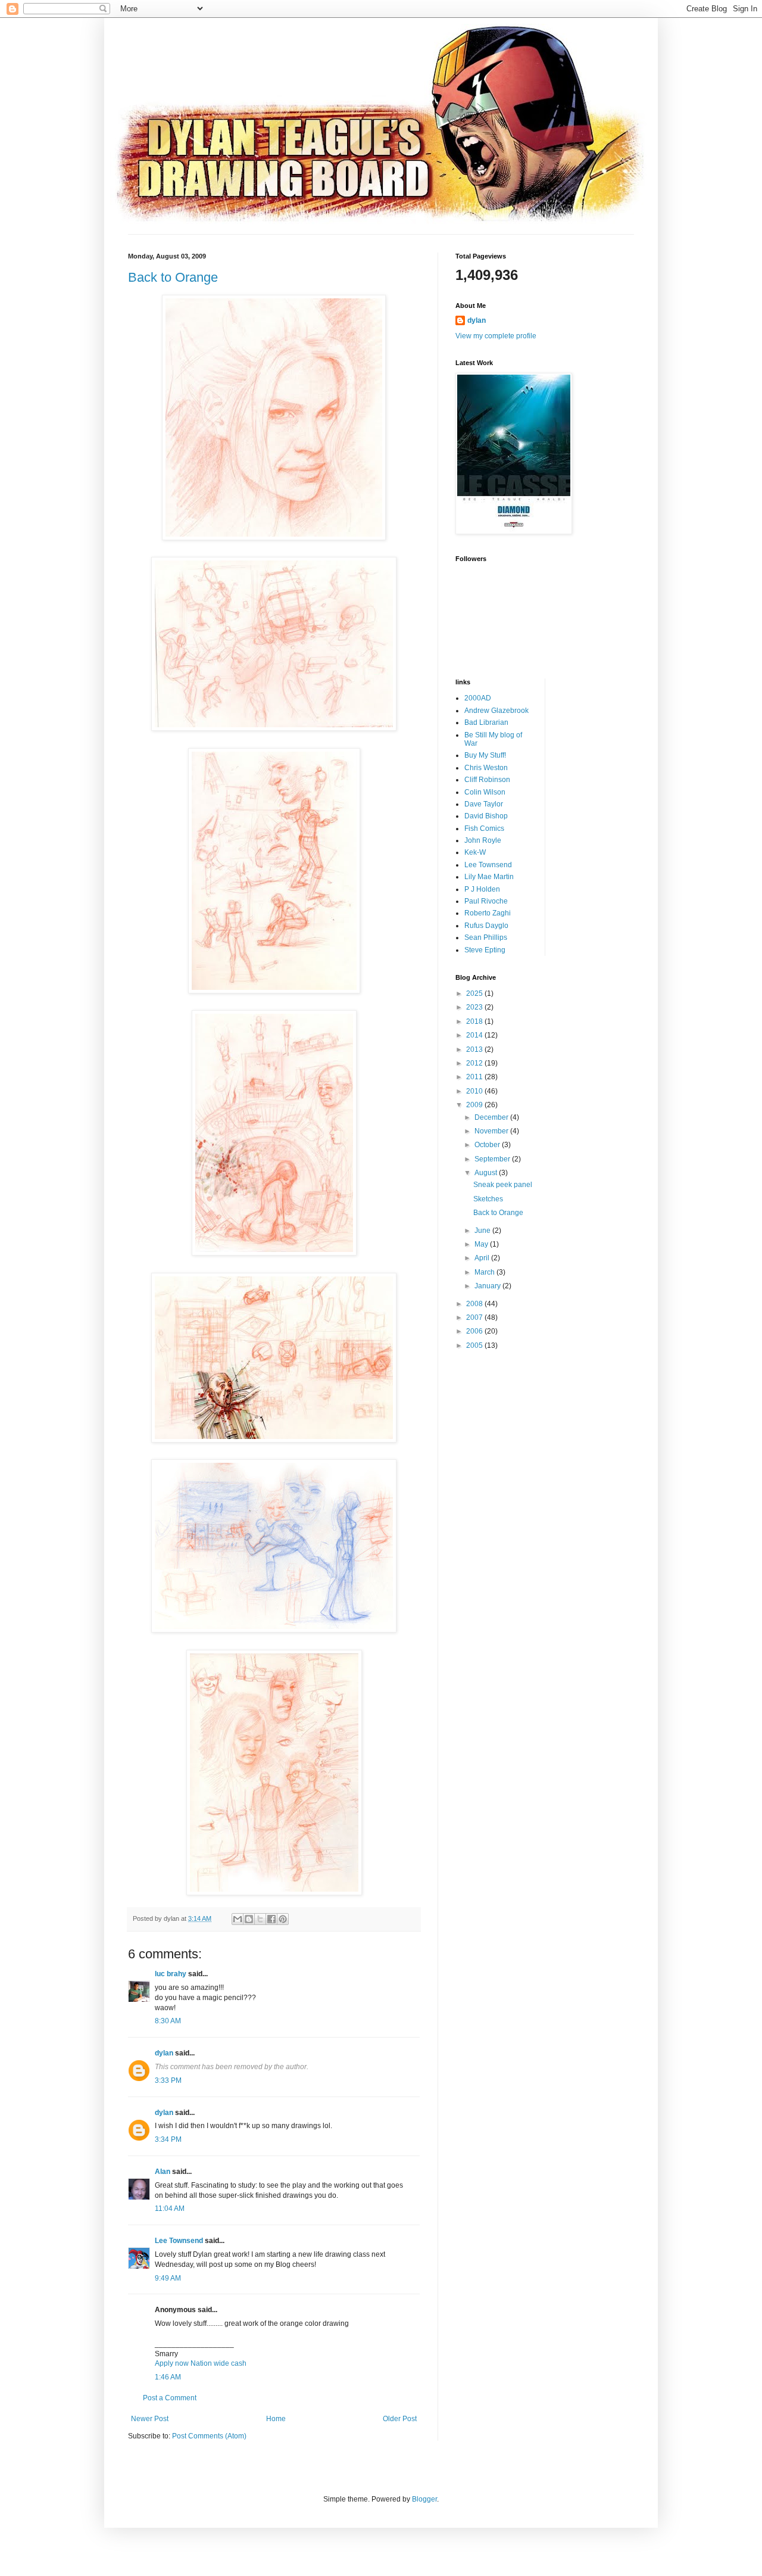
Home (276, 2419)
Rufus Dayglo (486, 926)
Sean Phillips (486, 937)
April (483, 1258)
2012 (475, 1063)
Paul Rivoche (486, 901)
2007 (475, 1317)
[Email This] (238, 1919)
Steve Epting (485, 950)
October (488, 1145)
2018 (475, 1021)
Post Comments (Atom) (209, 2436)
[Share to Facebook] (271, 1919)
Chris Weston (486, 768)
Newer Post (150, 2419)
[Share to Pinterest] (283, 1919)
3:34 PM (168, 2139)
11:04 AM (170, 2209)
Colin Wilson (485, 792)
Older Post (400, 2419)
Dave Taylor (484, 804)
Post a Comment (170, 2398)
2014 (475, 1035)
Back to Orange (173, 277)
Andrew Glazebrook (496, 711)
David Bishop (486, 816)
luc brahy (171, 1974)
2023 (475, 1007)
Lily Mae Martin (489, 877)
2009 (475, 1105)
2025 (475, 993)
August (487, 1173)
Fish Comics (484, 828)
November (492, 1131)
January (488, 1286)
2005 (475, 1345)
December (492, 1117)
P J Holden (482, 889)
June (483, 1231)
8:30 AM (168, 2021)
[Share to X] (260, 1919)
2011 (475, 1077)
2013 (475, 1049)
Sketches (488, 1199)
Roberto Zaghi (488, 913)
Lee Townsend (179, 2241)
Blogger (424, 2499)
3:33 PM (168, 2080)
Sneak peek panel (503, 1185)
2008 (475, 1304)
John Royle (483, 840)
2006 (475, 1331)
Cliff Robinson (487, 780)
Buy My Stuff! (485, 755)
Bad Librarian (486, 722)
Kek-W (475, 852)
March (485, 1272)
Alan (163, 2172)
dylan (164, 2053)
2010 (475, 1091)
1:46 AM (168, 2377)
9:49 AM (168, 2278)
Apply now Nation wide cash (201, 2363)
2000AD (478, 698)
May (482, 1244)
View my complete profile (496, 336)
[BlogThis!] (249, 1919)
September (493, 1159)
